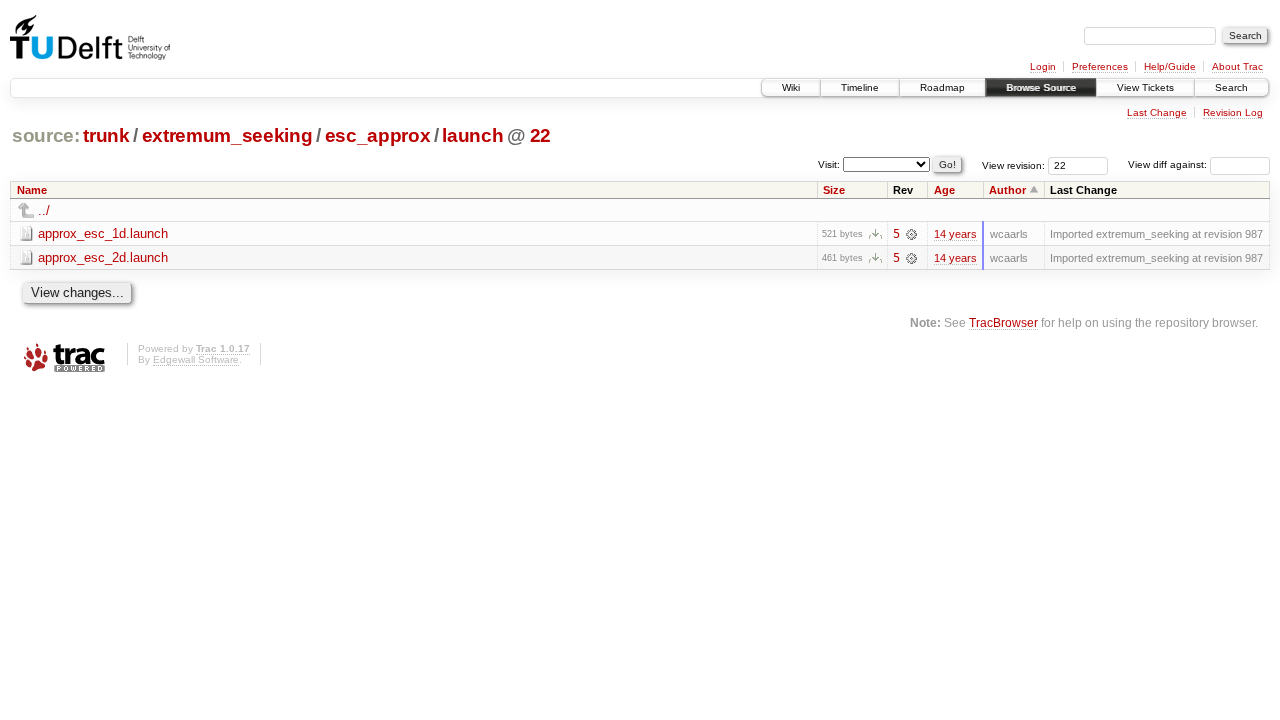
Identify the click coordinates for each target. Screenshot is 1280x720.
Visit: (829, 163)
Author (1007, 190)
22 (540, 135)
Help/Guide (1170, 66)
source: (46, 135)
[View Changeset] (911, 234)
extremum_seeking (227, 135)
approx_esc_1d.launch (103, 233)
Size (834, 190)
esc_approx (378, 135)
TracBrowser (1003, 322)
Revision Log (1233, 112)
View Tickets (1145, 87)
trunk (106, 135)
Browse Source (1041, 87)
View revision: (1013, 164)
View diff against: (1169, 164)
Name (32, 190)
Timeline (860, 87)
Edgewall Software (196, 359)
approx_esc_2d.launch (103, 257)
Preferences (1100, 66)
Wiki (791, 87)
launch (472, 135)
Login (1043, 66)
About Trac (1237, 66)
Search (1231, 87)
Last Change (1157, 112)
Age (944, 190)
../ (44, 210)
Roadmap (942, 87)
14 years (955, 234)
